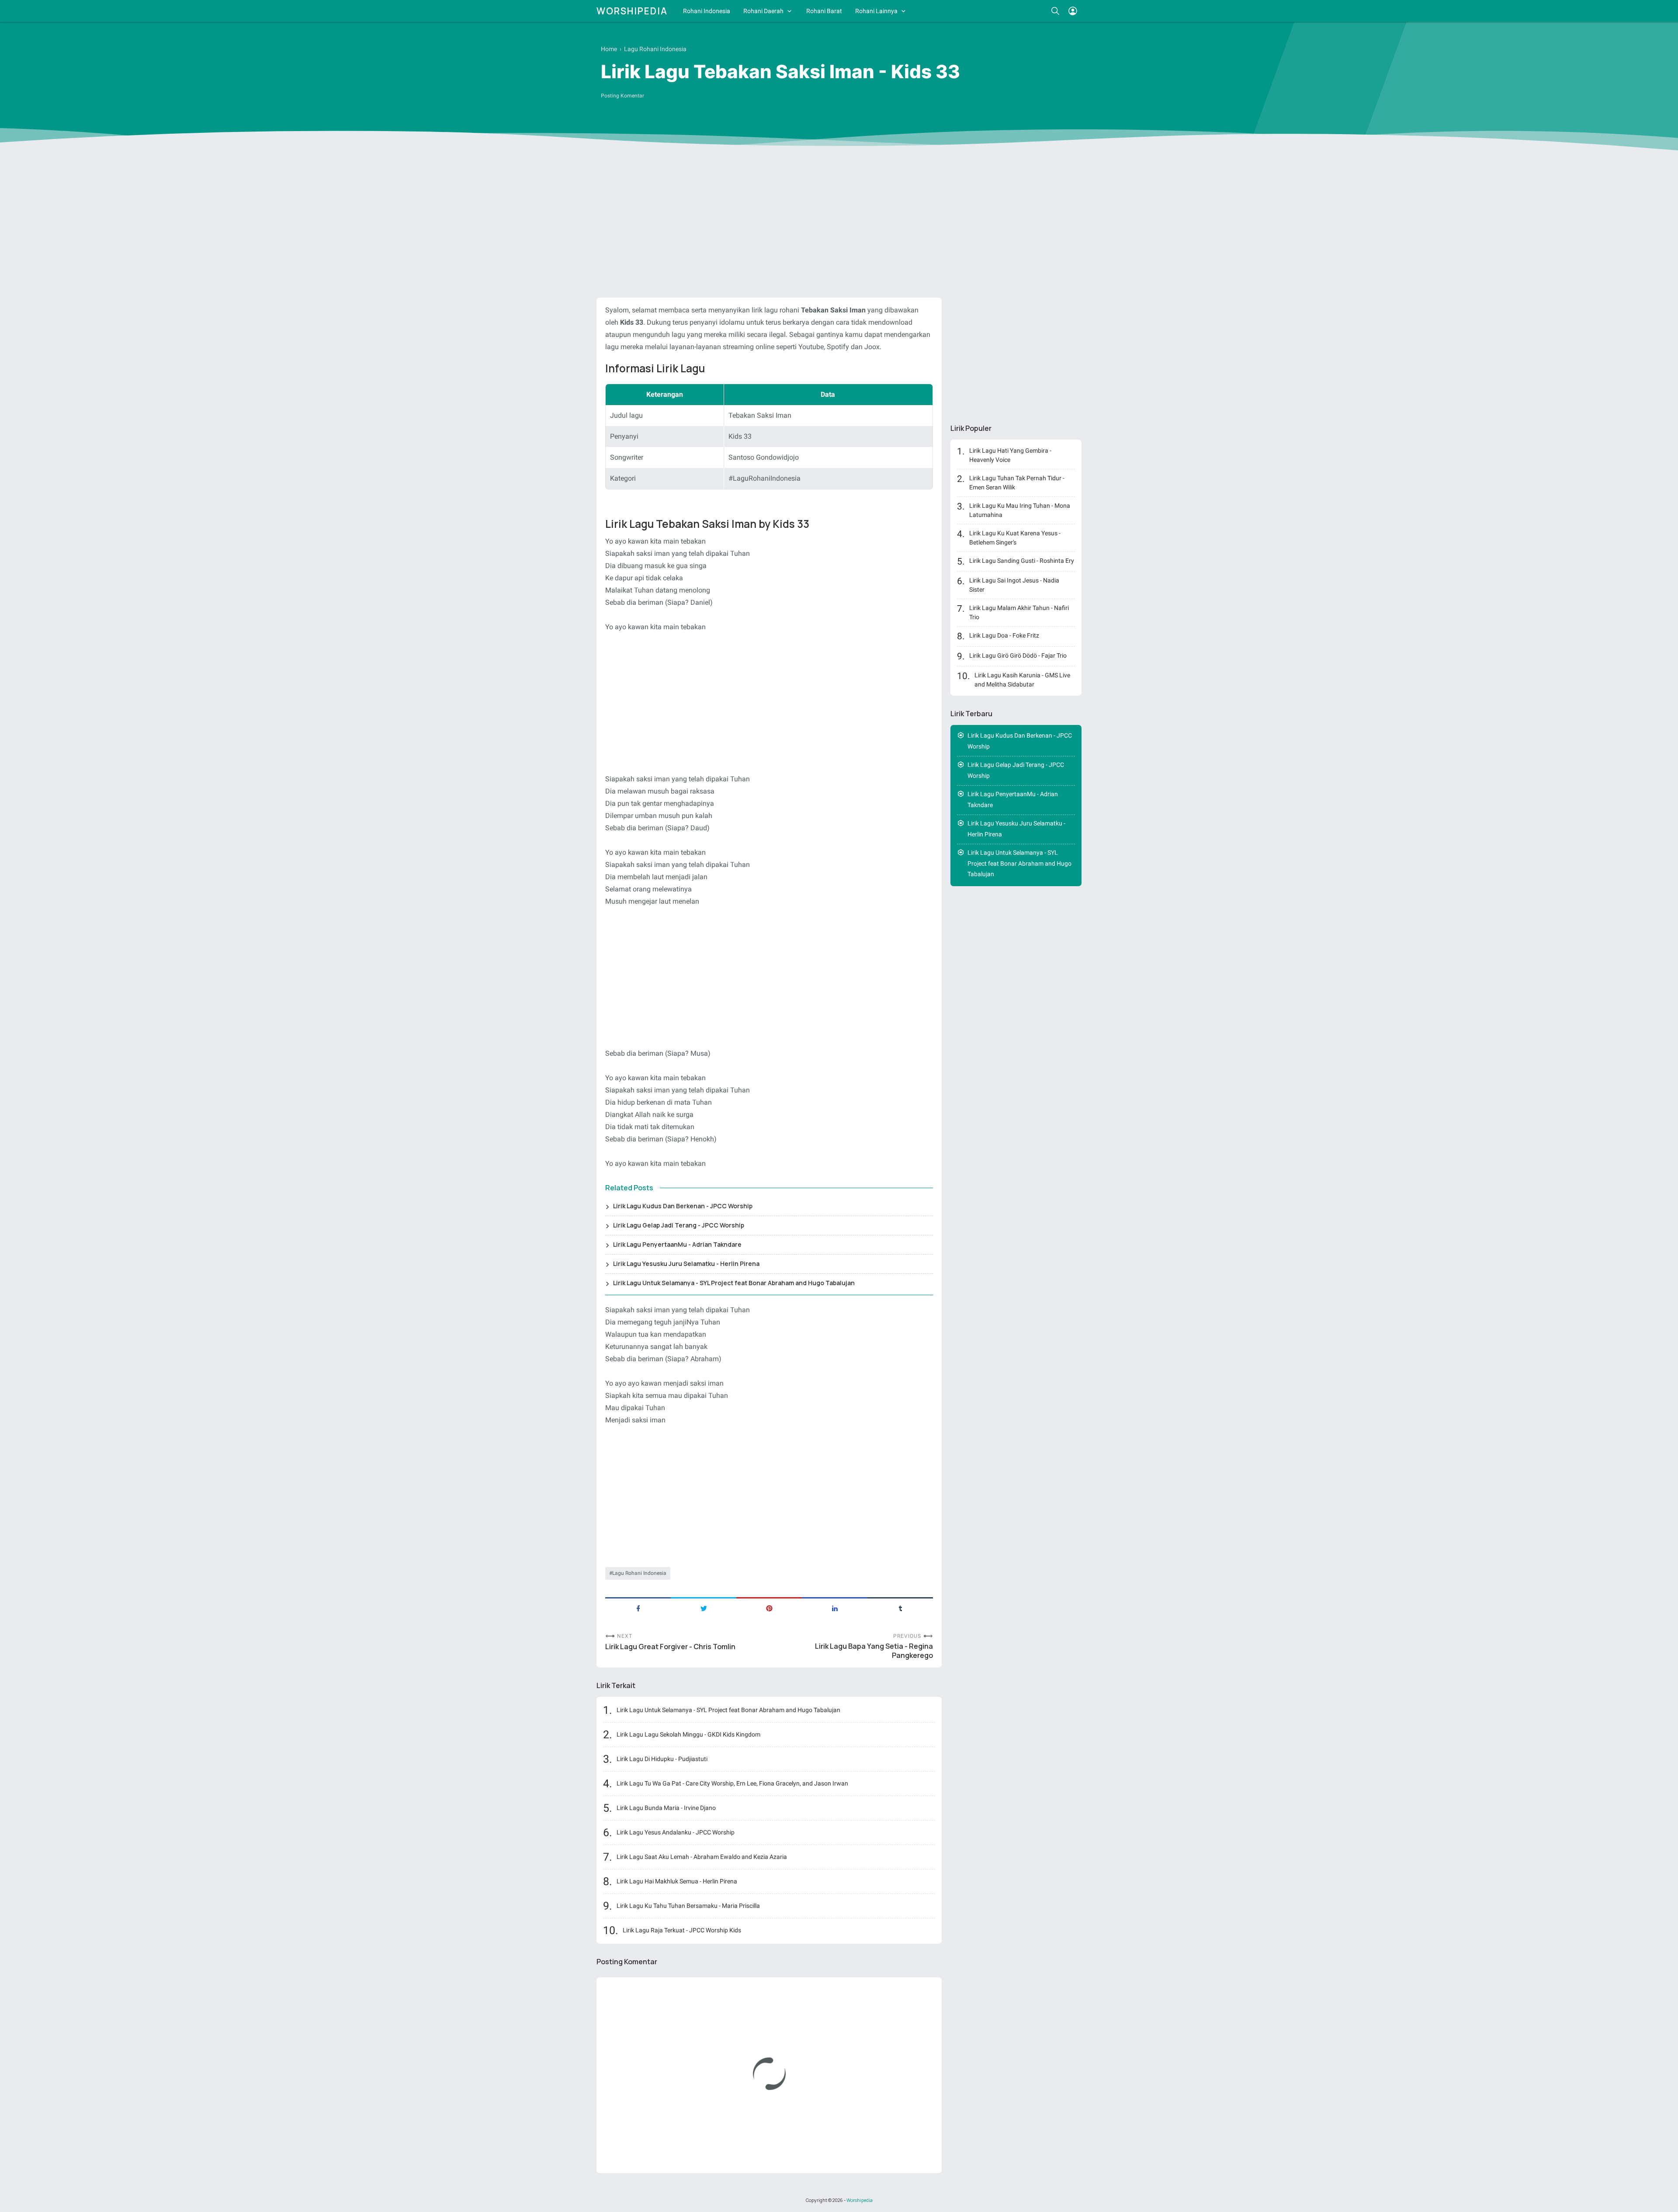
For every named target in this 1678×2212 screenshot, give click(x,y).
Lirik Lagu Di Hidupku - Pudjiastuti (662, 1759)
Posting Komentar (622, 96)
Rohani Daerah (763, 11)
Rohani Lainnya (876, 11)
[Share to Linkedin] (835, 1608)
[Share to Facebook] (638, 1608)
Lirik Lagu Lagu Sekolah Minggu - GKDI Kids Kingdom (688, 1734)
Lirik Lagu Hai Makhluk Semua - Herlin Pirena (677, 1881)
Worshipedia (632, 11)
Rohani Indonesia (707, 11)
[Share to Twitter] (704, 1608)
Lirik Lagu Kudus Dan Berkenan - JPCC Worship (683, 1206)
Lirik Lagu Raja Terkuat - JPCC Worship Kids (682, 1930)
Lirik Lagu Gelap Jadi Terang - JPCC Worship (679, 1225)
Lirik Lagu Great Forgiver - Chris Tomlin (670, 1647)
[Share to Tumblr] (900, 1608)
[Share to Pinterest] (769, 1608)
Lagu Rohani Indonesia (639, 1573)
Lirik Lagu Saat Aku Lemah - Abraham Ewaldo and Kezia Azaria (702, 1857)
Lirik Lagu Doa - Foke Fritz (1004, 635)
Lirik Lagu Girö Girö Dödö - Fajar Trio (1018, 655)
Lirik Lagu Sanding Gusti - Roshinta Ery (1022, 561)
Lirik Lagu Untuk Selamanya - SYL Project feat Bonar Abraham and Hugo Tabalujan (734, 1283)
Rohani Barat (824, 11)
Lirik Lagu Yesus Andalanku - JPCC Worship (676, 1832)
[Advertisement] (839, 223)
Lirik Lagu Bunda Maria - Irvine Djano (666, 1808)
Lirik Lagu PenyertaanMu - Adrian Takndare (677, 1244)
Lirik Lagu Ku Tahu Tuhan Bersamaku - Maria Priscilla (688, 1906)
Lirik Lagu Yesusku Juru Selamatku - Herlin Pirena (686, 1264)
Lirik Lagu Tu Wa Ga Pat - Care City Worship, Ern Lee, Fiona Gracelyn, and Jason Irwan (732, 1783)
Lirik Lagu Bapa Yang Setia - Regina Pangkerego (874, 1651)
